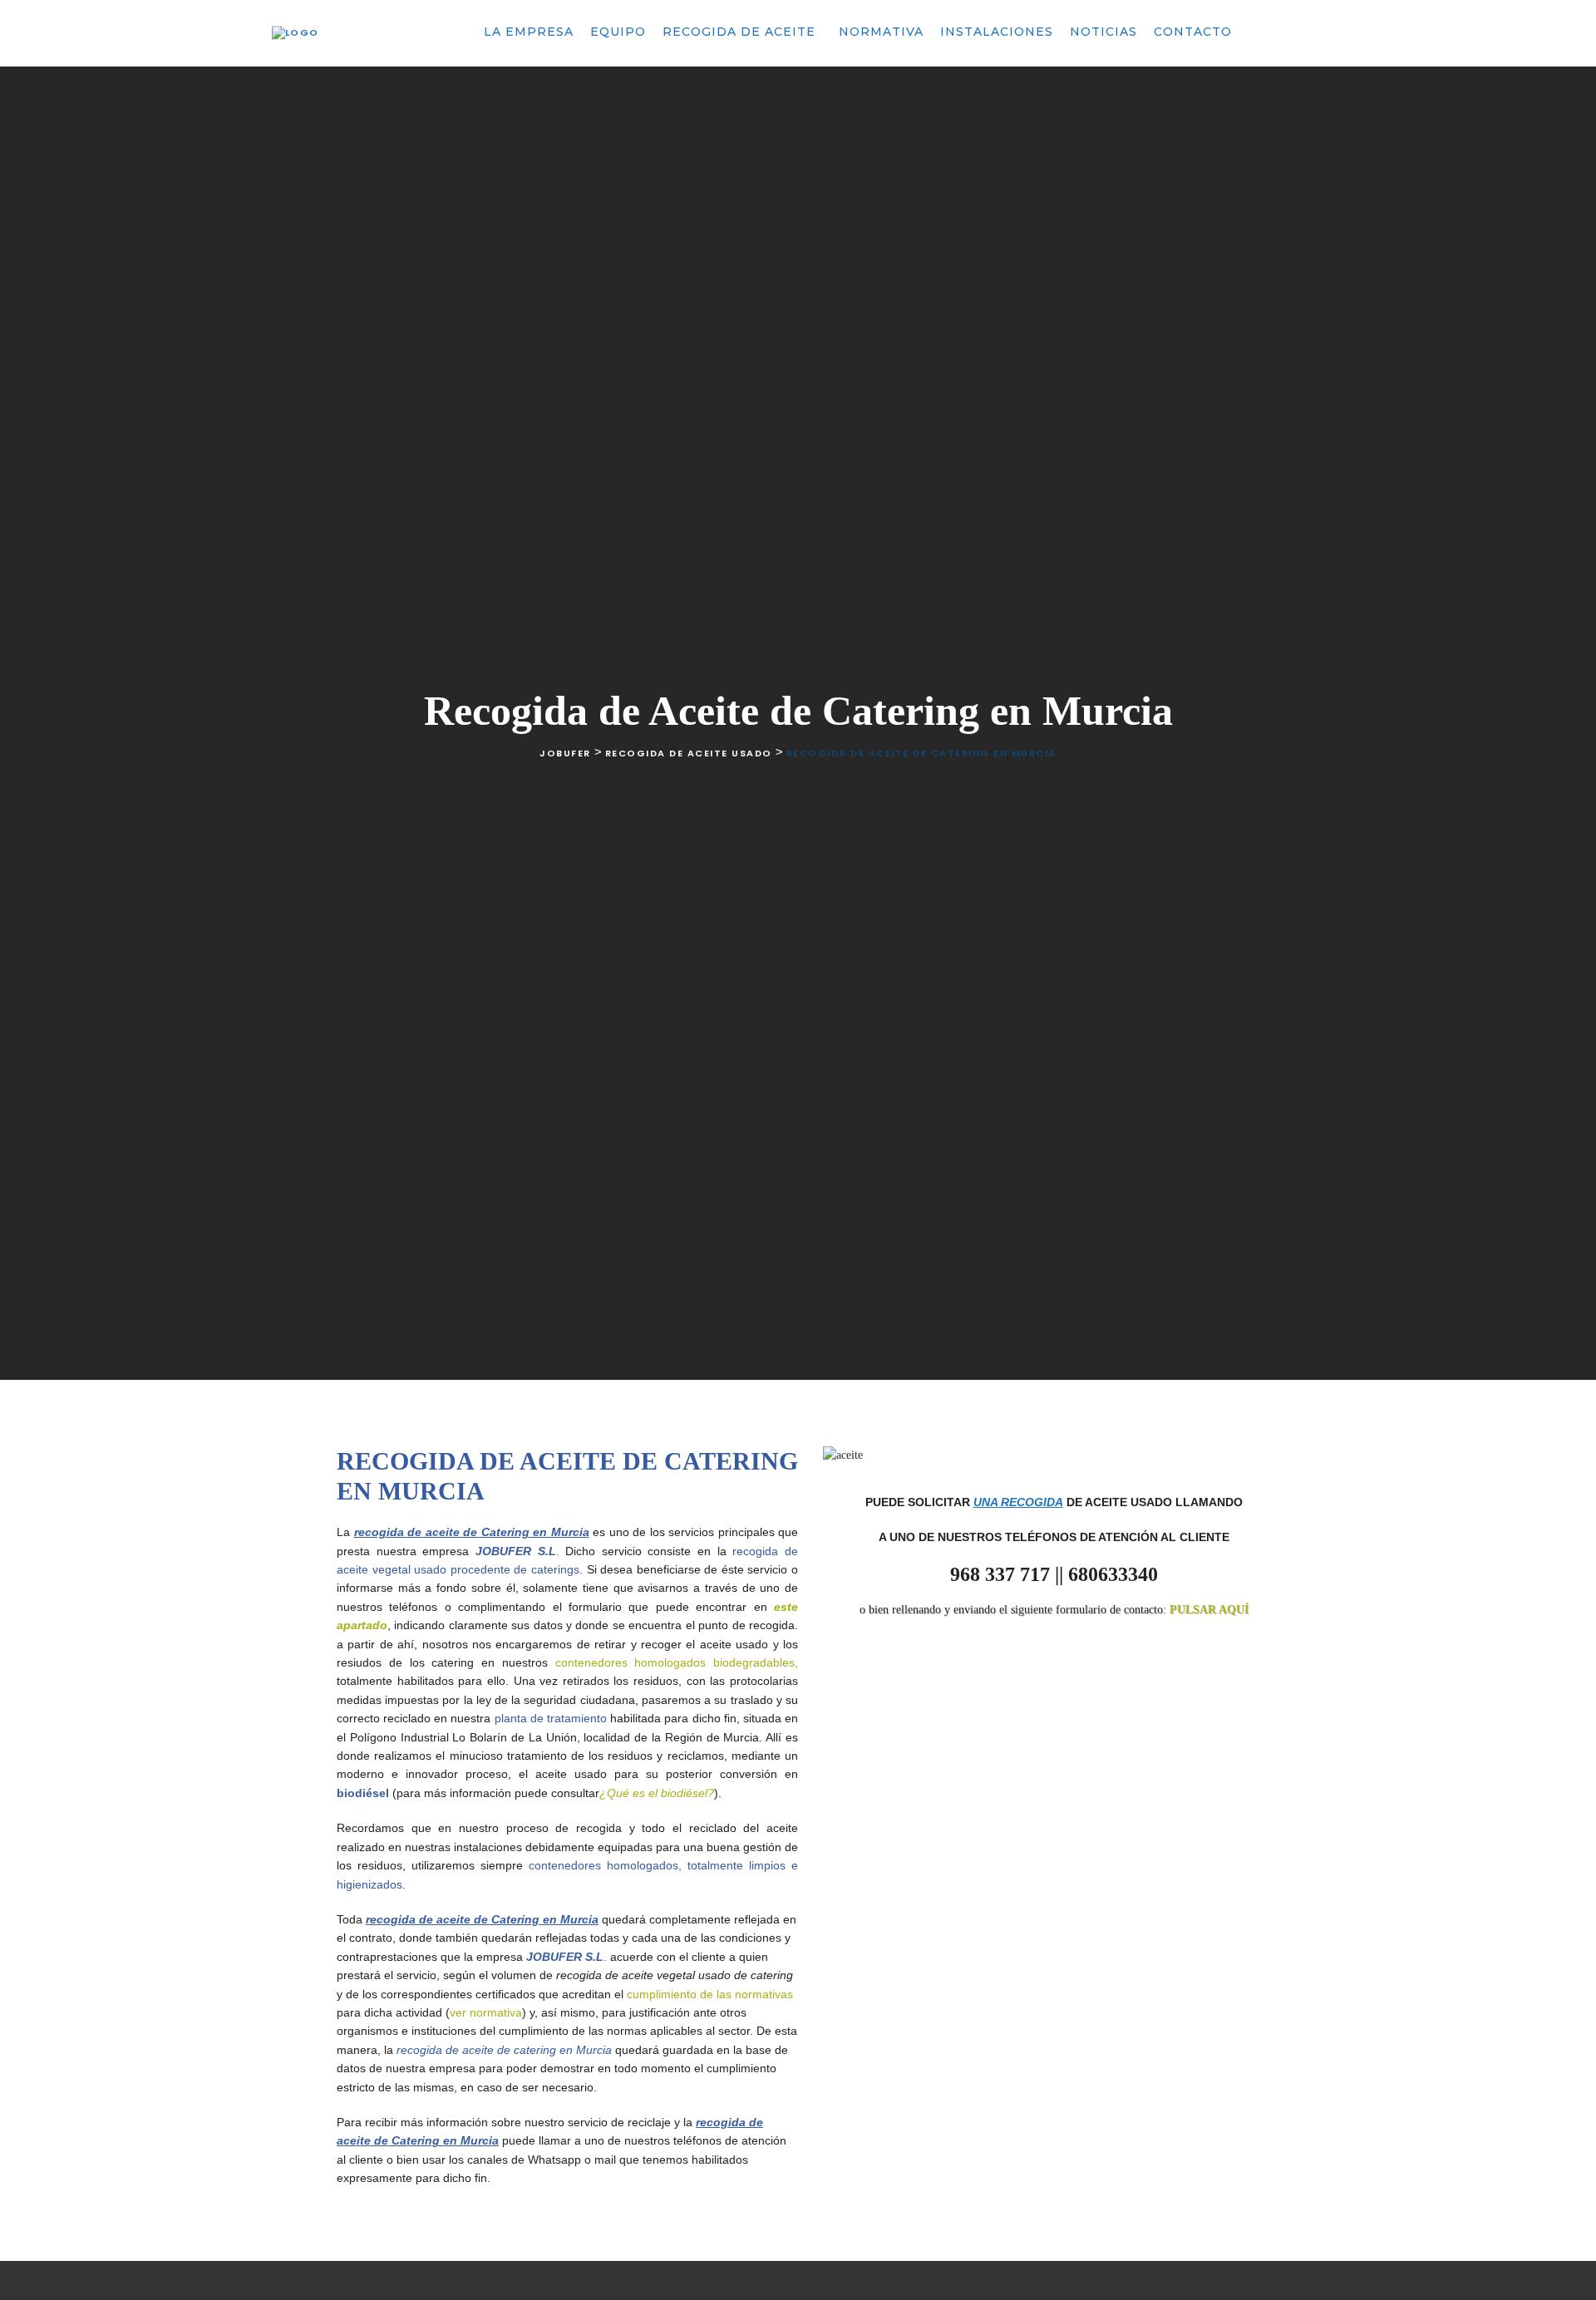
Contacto (1193, 32)
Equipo (618, 32)
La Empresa (529, 32)
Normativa (881, 32)
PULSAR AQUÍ (1209, 1610)
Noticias (1103, 32)
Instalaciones (997, 32)
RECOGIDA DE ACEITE (741, 32)
